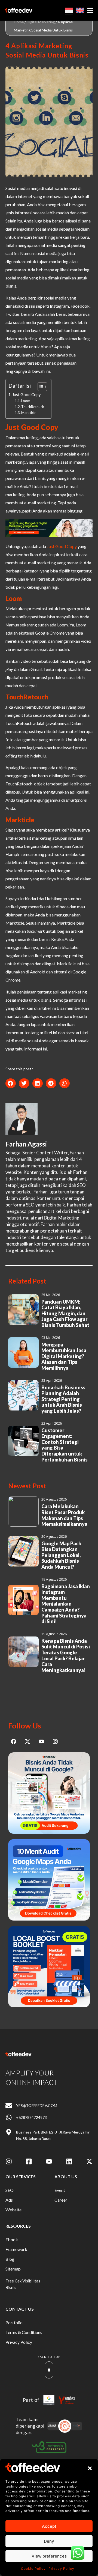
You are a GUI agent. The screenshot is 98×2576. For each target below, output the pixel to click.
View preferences (49, 2556)
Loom (26, 401)
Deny (49, 2541)
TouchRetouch (33, 407)
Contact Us (20, 2309)
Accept (49, 2526)
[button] (90, 2468)
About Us (66, 2177)
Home (19, 22)
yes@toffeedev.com (37, 2105)
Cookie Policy (33, 2569)
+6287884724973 (31, 2117)
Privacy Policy (61, 2569)
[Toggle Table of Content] (40, 387)
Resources (18, 2226)
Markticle (29, 413)
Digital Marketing (41, 22)
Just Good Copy (26, 395)
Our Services (21, 2177)
